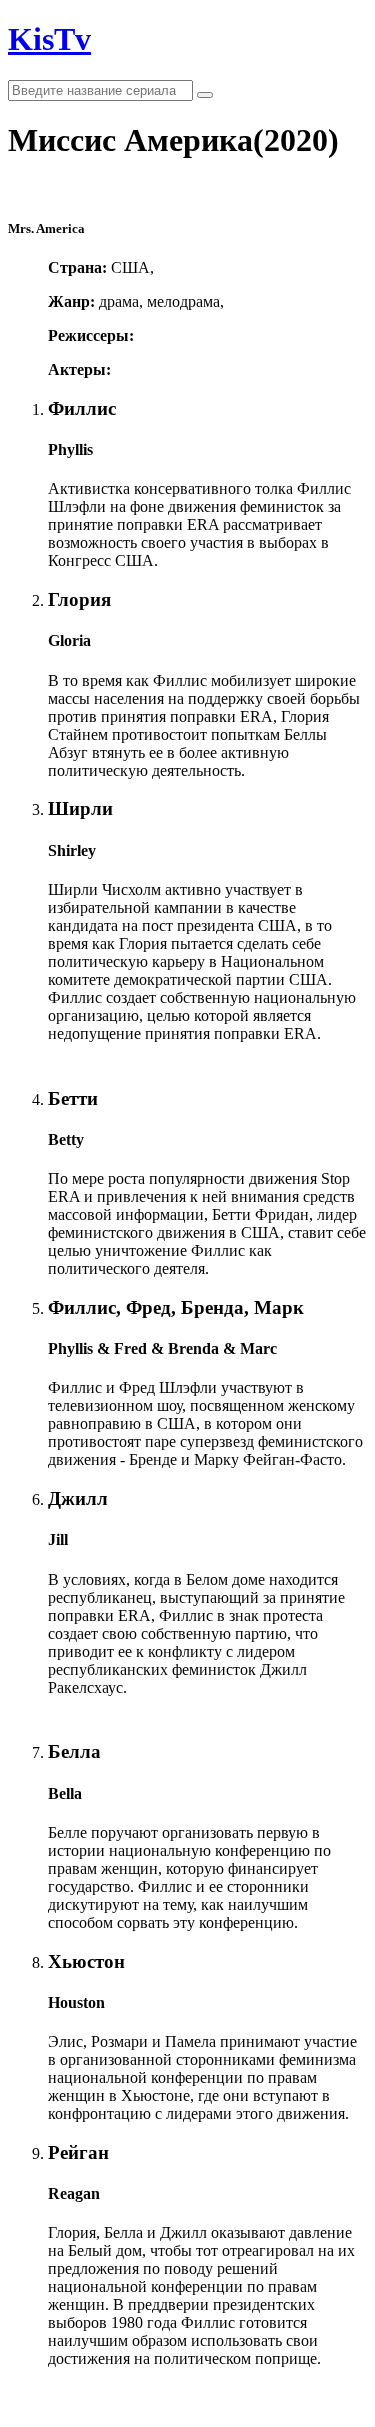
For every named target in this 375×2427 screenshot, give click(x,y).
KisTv (49, 39)
